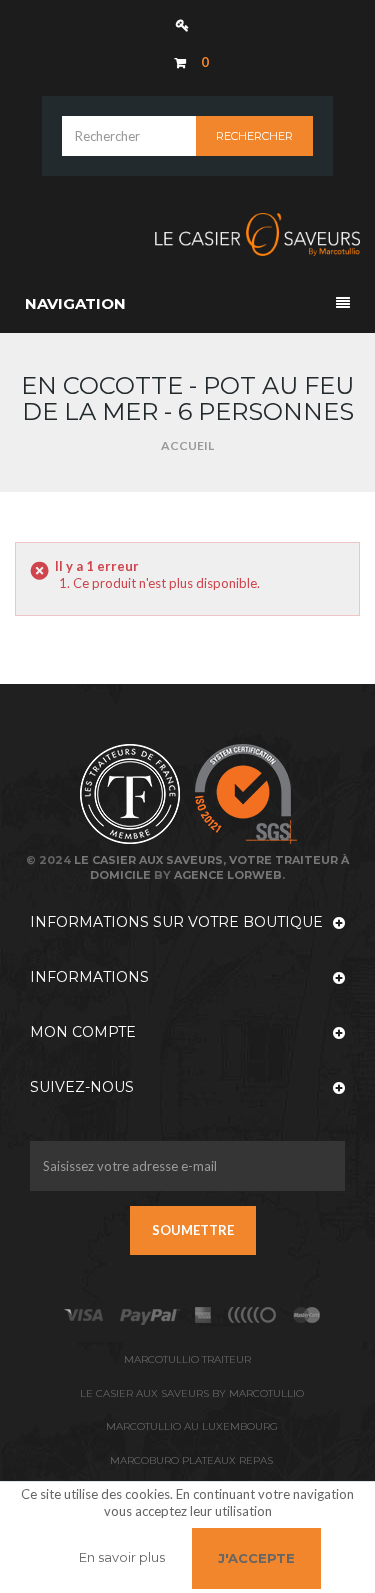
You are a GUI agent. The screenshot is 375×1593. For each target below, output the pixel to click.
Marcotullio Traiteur (187, 1359)
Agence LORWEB (228, 875)
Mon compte (83, 1032)
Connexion (187, 24)
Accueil (187, 445)
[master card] (149, 1314)
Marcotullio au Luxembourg (192, 1426)
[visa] (84, 1314)
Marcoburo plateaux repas (191, 1460)
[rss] (307, 1314)
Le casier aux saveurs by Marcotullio (192, 1393)
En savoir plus (122, 1557)
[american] (203, 1314)
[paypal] (253, 1314)
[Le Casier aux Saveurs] (187, 234)
